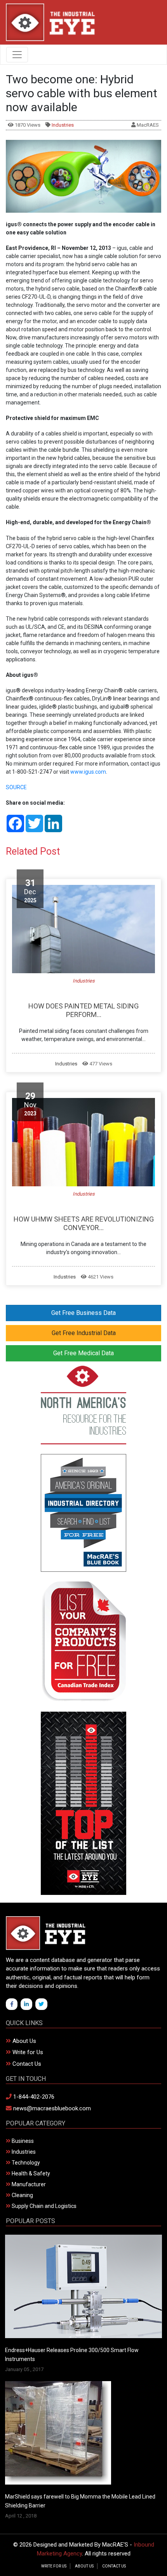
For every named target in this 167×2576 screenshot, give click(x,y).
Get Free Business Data (83, 1313)
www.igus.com (88, 772)
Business (22, 2141)
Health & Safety (30, 2173)
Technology (25, 2163)
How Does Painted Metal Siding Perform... (83, 1010)
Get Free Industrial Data (84, 1333)
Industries (63, 125)
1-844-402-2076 (33, 2097)
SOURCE (16, 787)
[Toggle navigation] (17, 55)
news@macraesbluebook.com (51, 2108)
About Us (23, 2041)
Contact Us (26, 2064)
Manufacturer (28, 2184)
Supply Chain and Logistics (43, 2206)
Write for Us (27, 2052)
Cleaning (22, 2195)
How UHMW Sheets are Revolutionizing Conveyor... (84, 1223)
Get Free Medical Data (83, 1353)
